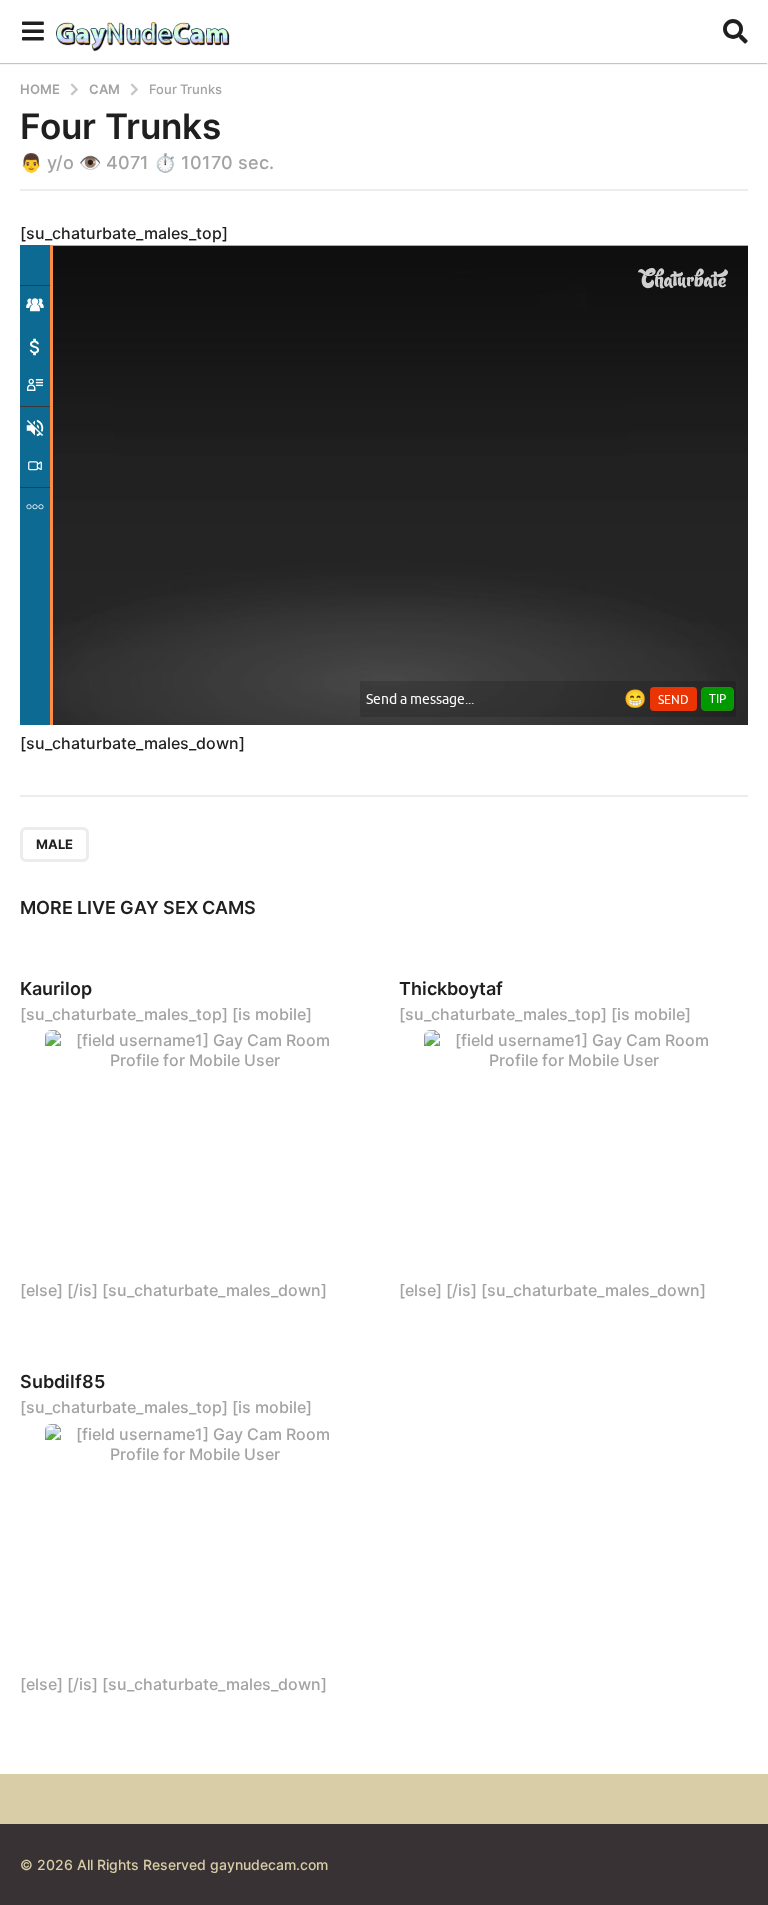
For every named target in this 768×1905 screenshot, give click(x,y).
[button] (32, 31)
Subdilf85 (62, 1381)
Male (54, 844)
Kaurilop (56, 988)
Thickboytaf (451, 988)
